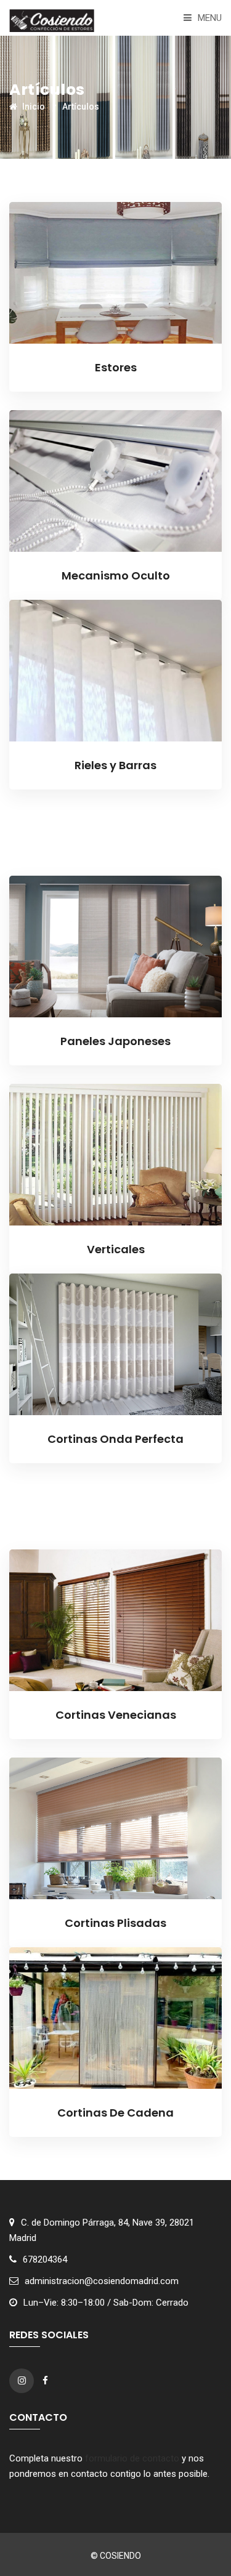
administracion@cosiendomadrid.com (102, 2281)
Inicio (33, 107)
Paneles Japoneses (115, 1041)
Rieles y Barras (115, 765)
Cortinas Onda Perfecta (115, 1439)
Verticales (116, 1249)
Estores (116, 367)
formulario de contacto (132, 2458)
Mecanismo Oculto (116, 575)
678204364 (45, 2259)
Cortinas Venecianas (116, 1715)
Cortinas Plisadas (115, 1923)
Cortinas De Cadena (115, 2113)
